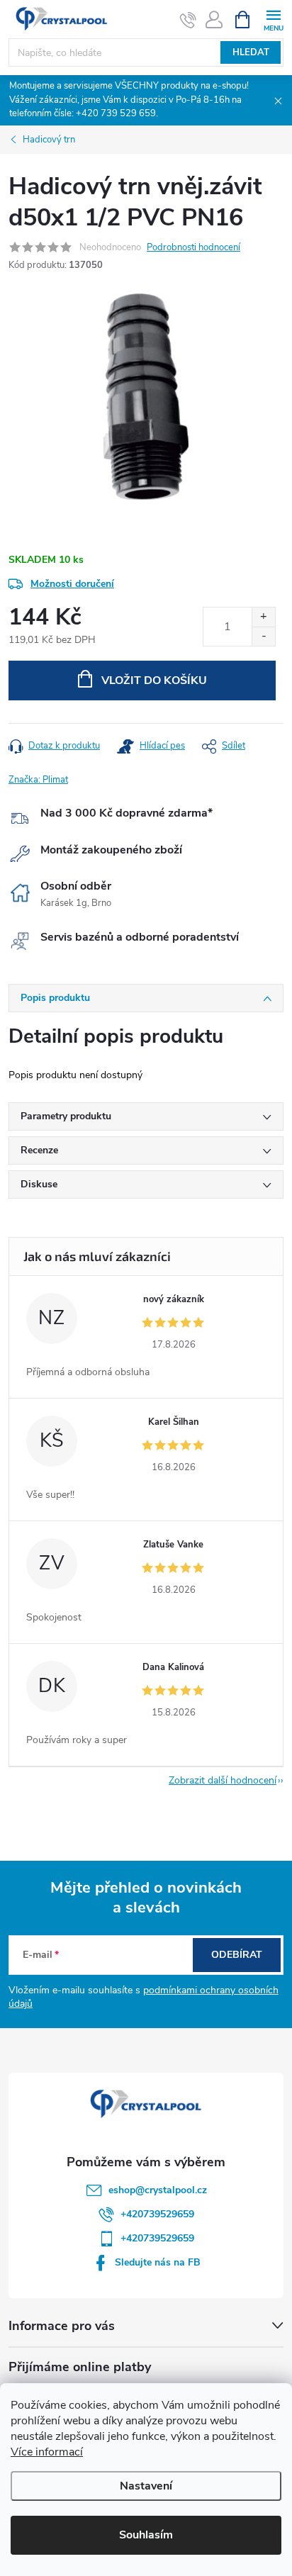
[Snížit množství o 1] (263, 636)
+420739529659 (157, 2214)
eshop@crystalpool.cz (158, 2190)
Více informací (47, 2452)
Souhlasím (146, 2535)
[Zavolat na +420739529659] (188, 20)
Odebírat (237, 1955)
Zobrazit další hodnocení (223, 1780)
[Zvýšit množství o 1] (263, 617)
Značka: (38, 780)
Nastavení (146, 2486)
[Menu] (273, 19)
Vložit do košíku (154, 681)
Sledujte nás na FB (158, 2262)
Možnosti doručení (72, 584)
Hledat (251, 52)
